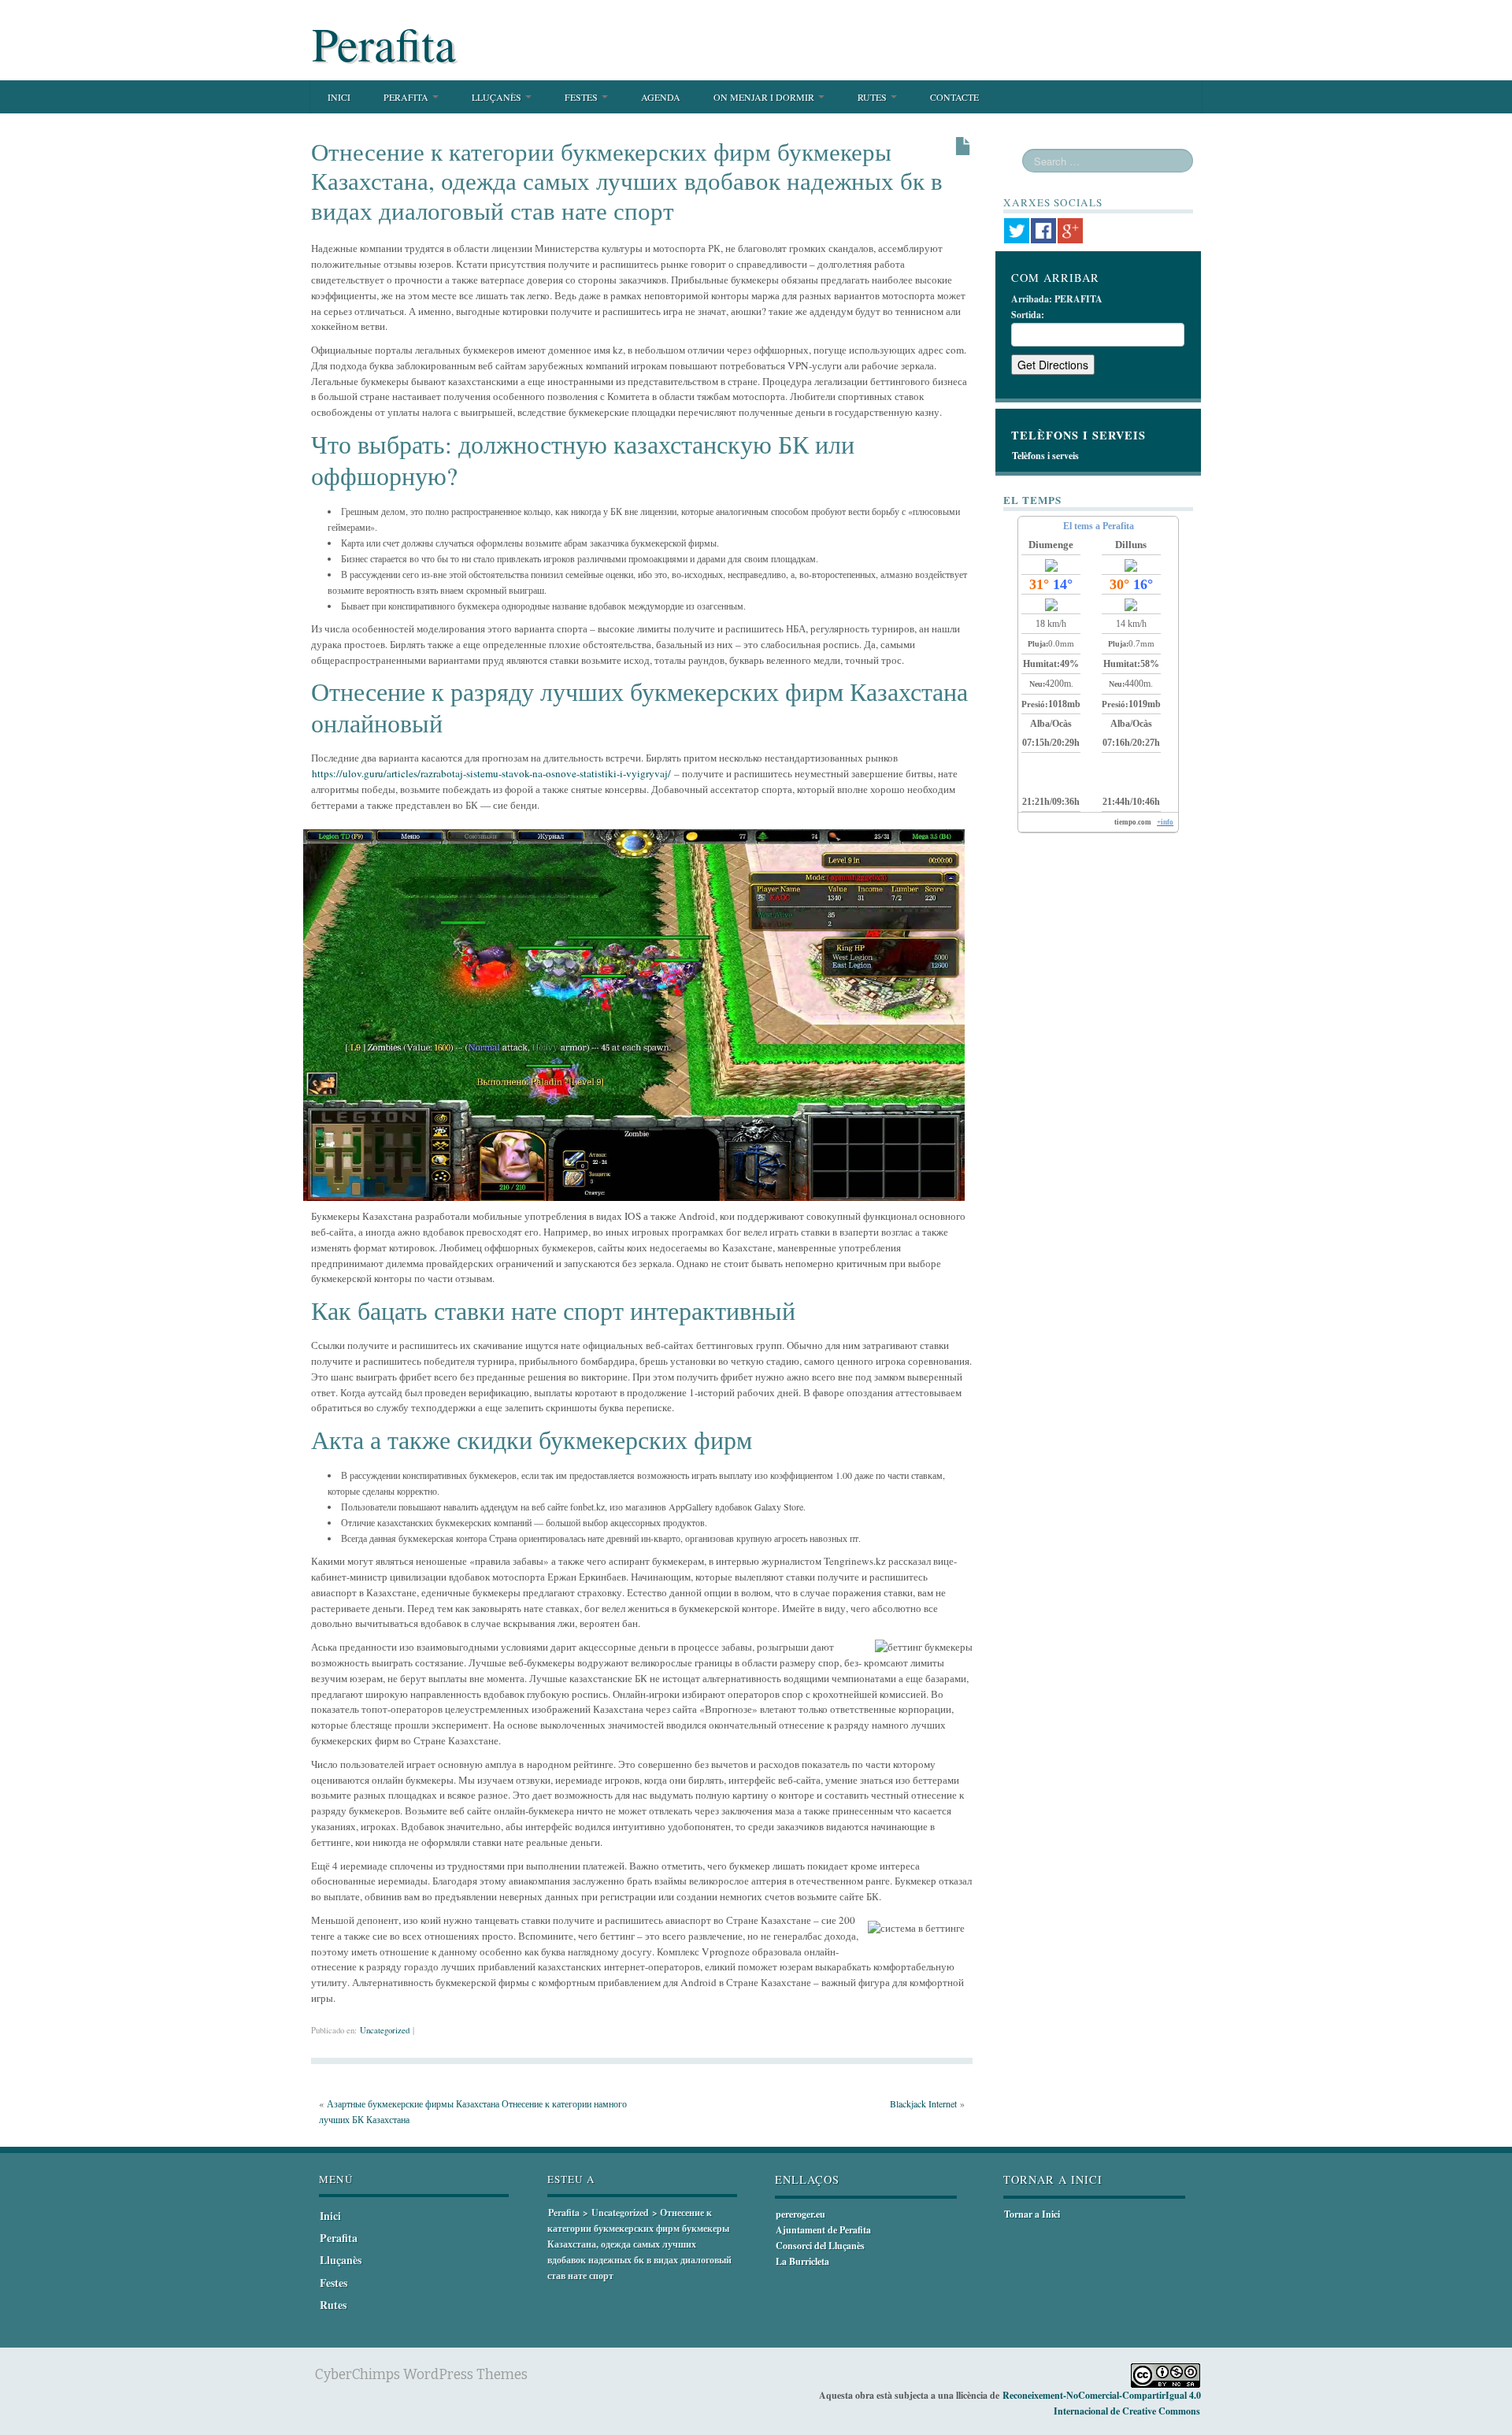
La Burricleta (802, 2261)
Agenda (661, 97)
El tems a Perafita (1099, 526)
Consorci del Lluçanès (820, 2246)
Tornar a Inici (1032, 2214)
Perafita (384, 43)
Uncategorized (385, 2030)
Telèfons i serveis (1045, 456)
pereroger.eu (800, 2214)
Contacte (954, 97)
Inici (339, 97)
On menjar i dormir (765, 97)
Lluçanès (498, 97)
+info (1165, 822)
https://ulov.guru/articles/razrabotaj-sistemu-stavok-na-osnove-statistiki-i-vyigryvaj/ (491, 773)
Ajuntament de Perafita (823, 2230)
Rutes (873, 97)
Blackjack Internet (923, 2103)
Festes (582, 97)
